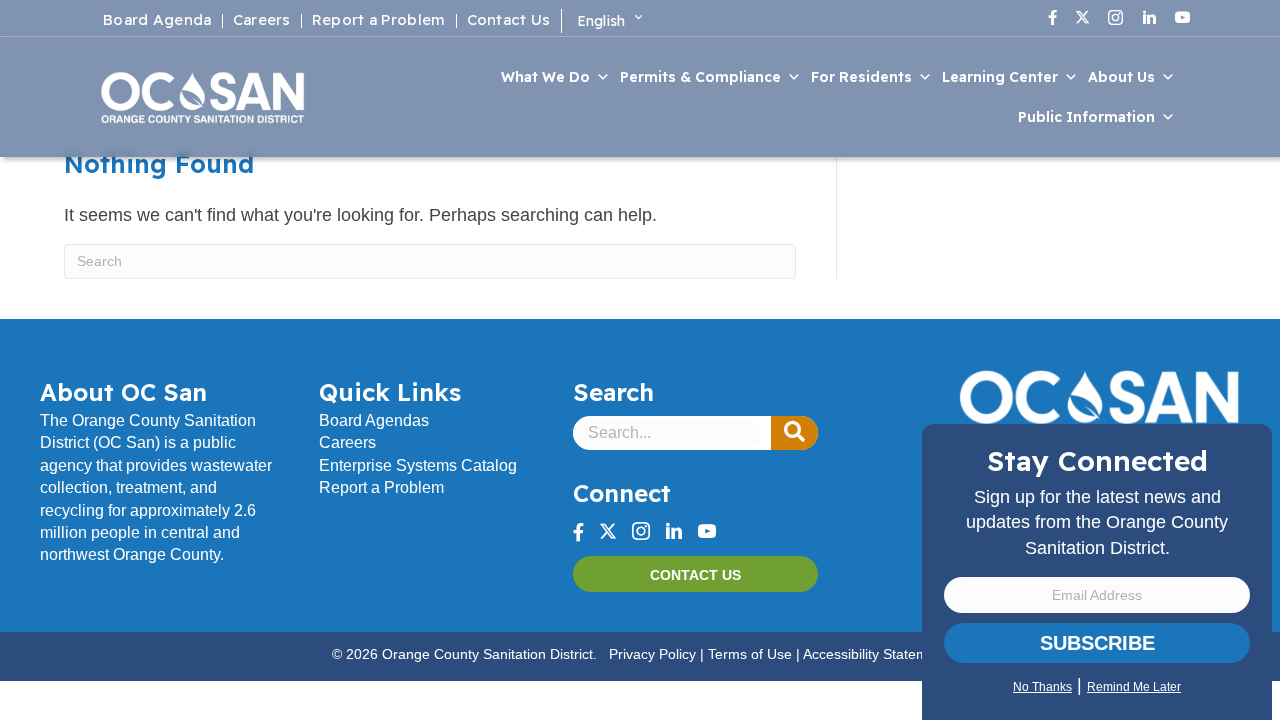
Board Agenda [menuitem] (157, 21)
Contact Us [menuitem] (509, 21)
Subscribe (1097, 643)
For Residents (861, 77)
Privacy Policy (652, 654)
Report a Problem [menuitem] (379, 21)
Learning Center (1000, 77)
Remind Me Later (1134, 687)
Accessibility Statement (875, 654)
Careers (347, 442)
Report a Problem (381, 487)
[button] (794, 433)
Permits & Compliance (700, 77)
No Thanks (1042, 687)
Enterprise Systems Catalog (418, 465)
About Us (1121, 77)
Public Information (1086, 117)
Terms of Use (750, 654)
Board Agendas (374, 420)
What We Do (545, 77)
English (601, 21)
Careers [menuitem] (262, 21)
